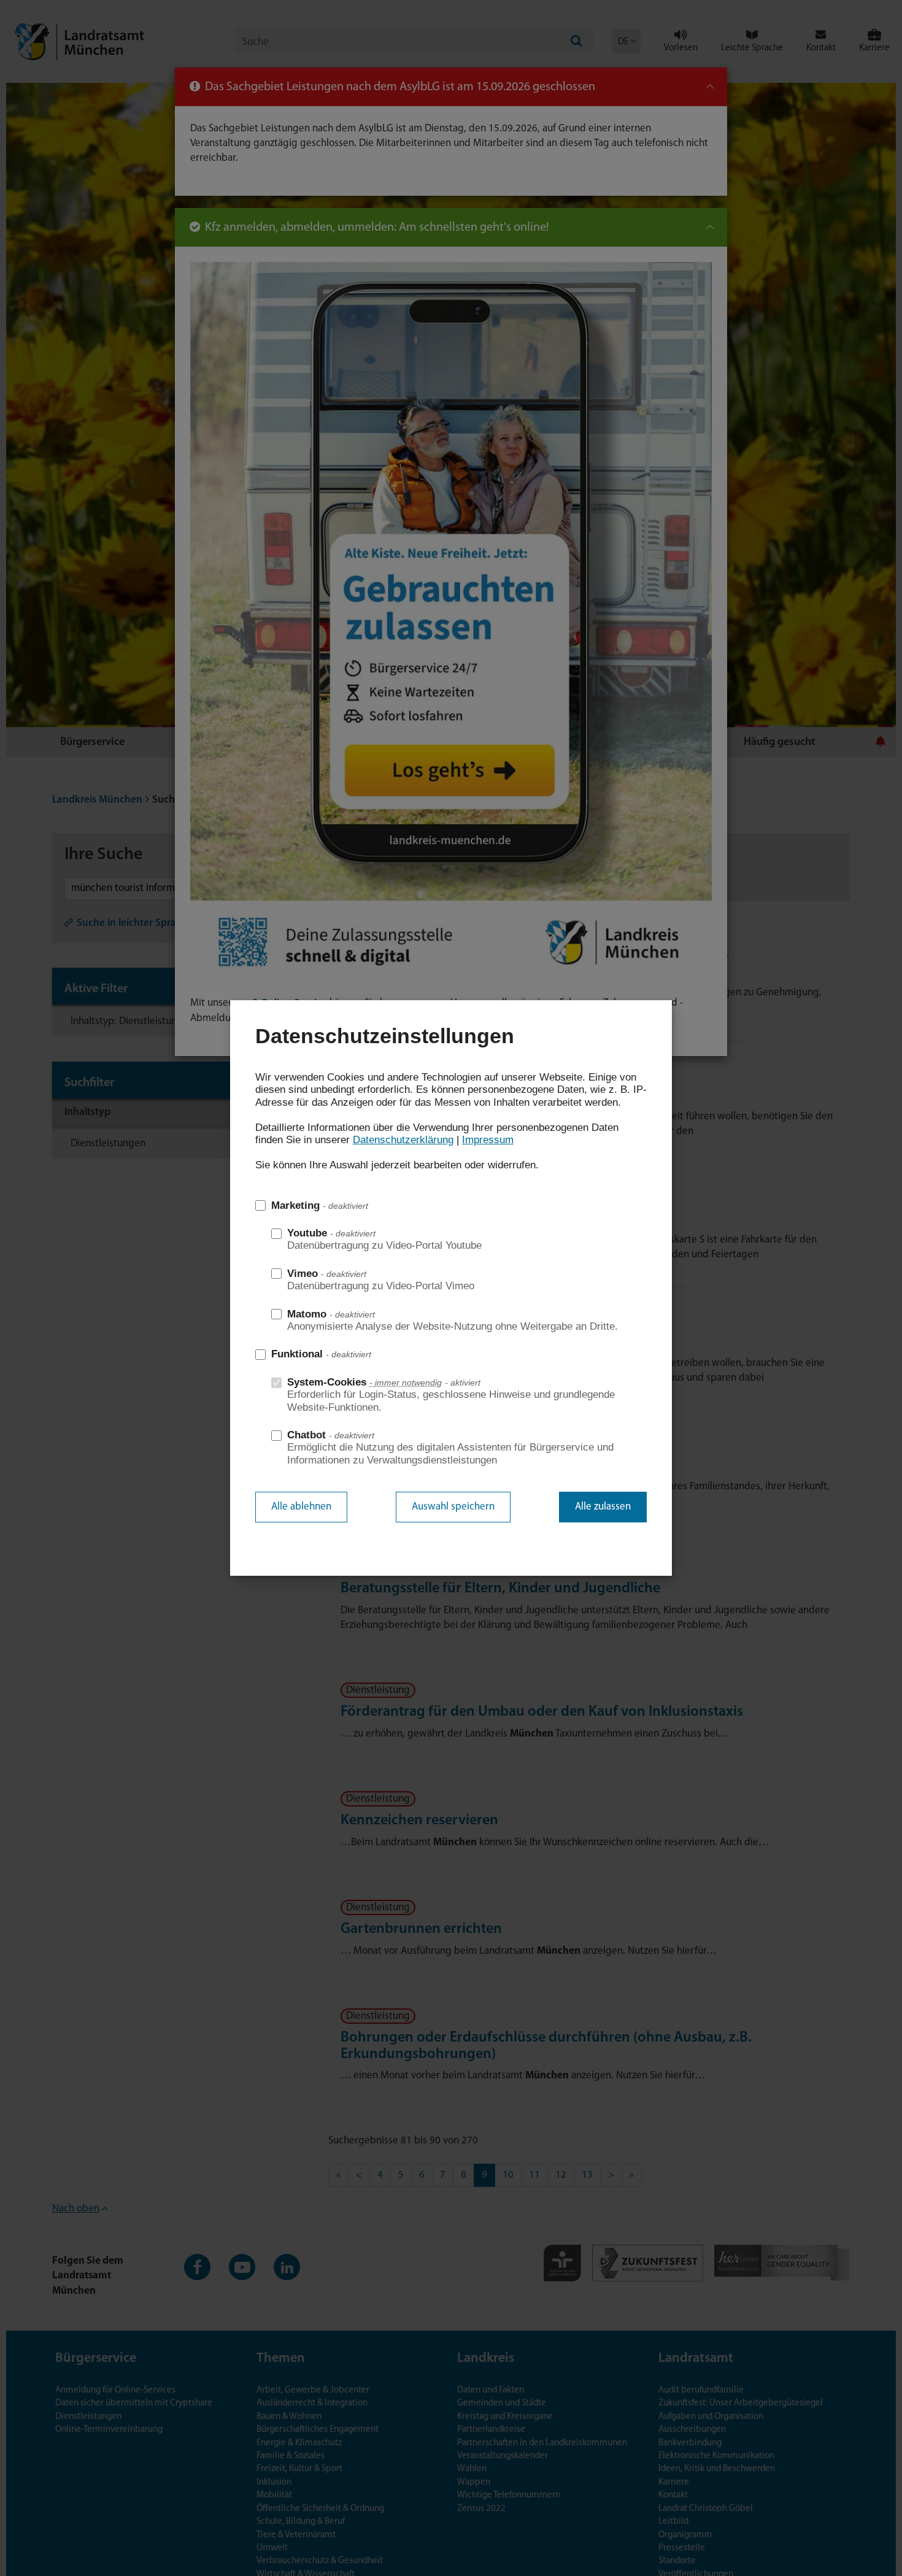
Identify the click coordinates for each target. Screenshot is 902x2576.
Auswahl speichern (453, 1507)
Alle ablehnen (301, 1507)
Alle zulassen (603, 1507)
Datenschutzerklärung (403, 1140)
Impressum (488, 1140)
